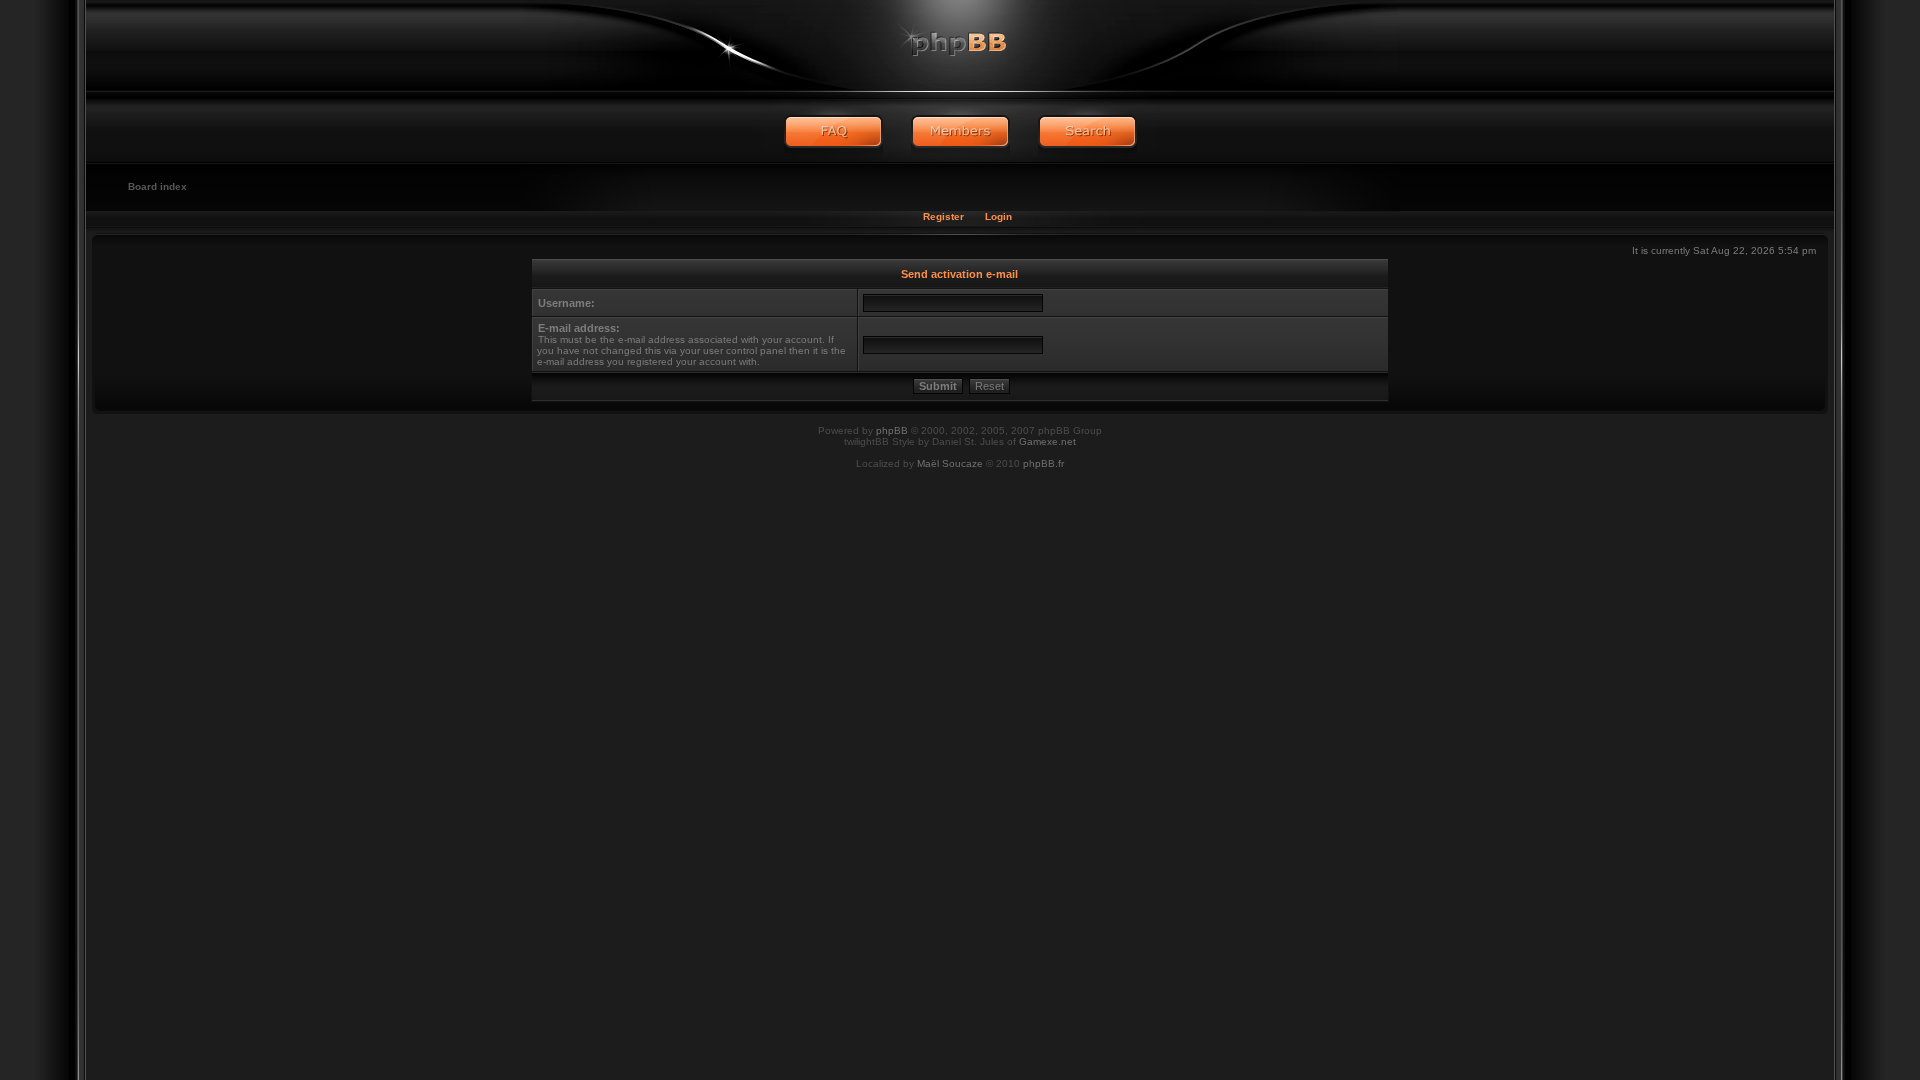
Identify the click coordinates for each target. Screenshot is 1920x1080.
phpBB (892, 430)
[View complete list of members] (960, 132)
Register (943, 216)
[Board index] (960, 45)
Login (998, 216)
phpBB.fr (1043, 463)
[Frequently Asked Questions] (833, 132)
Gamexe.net (1047, 441)
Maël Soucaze (950, 463)
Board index (157, 186)
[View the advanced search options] (1087, 132)
